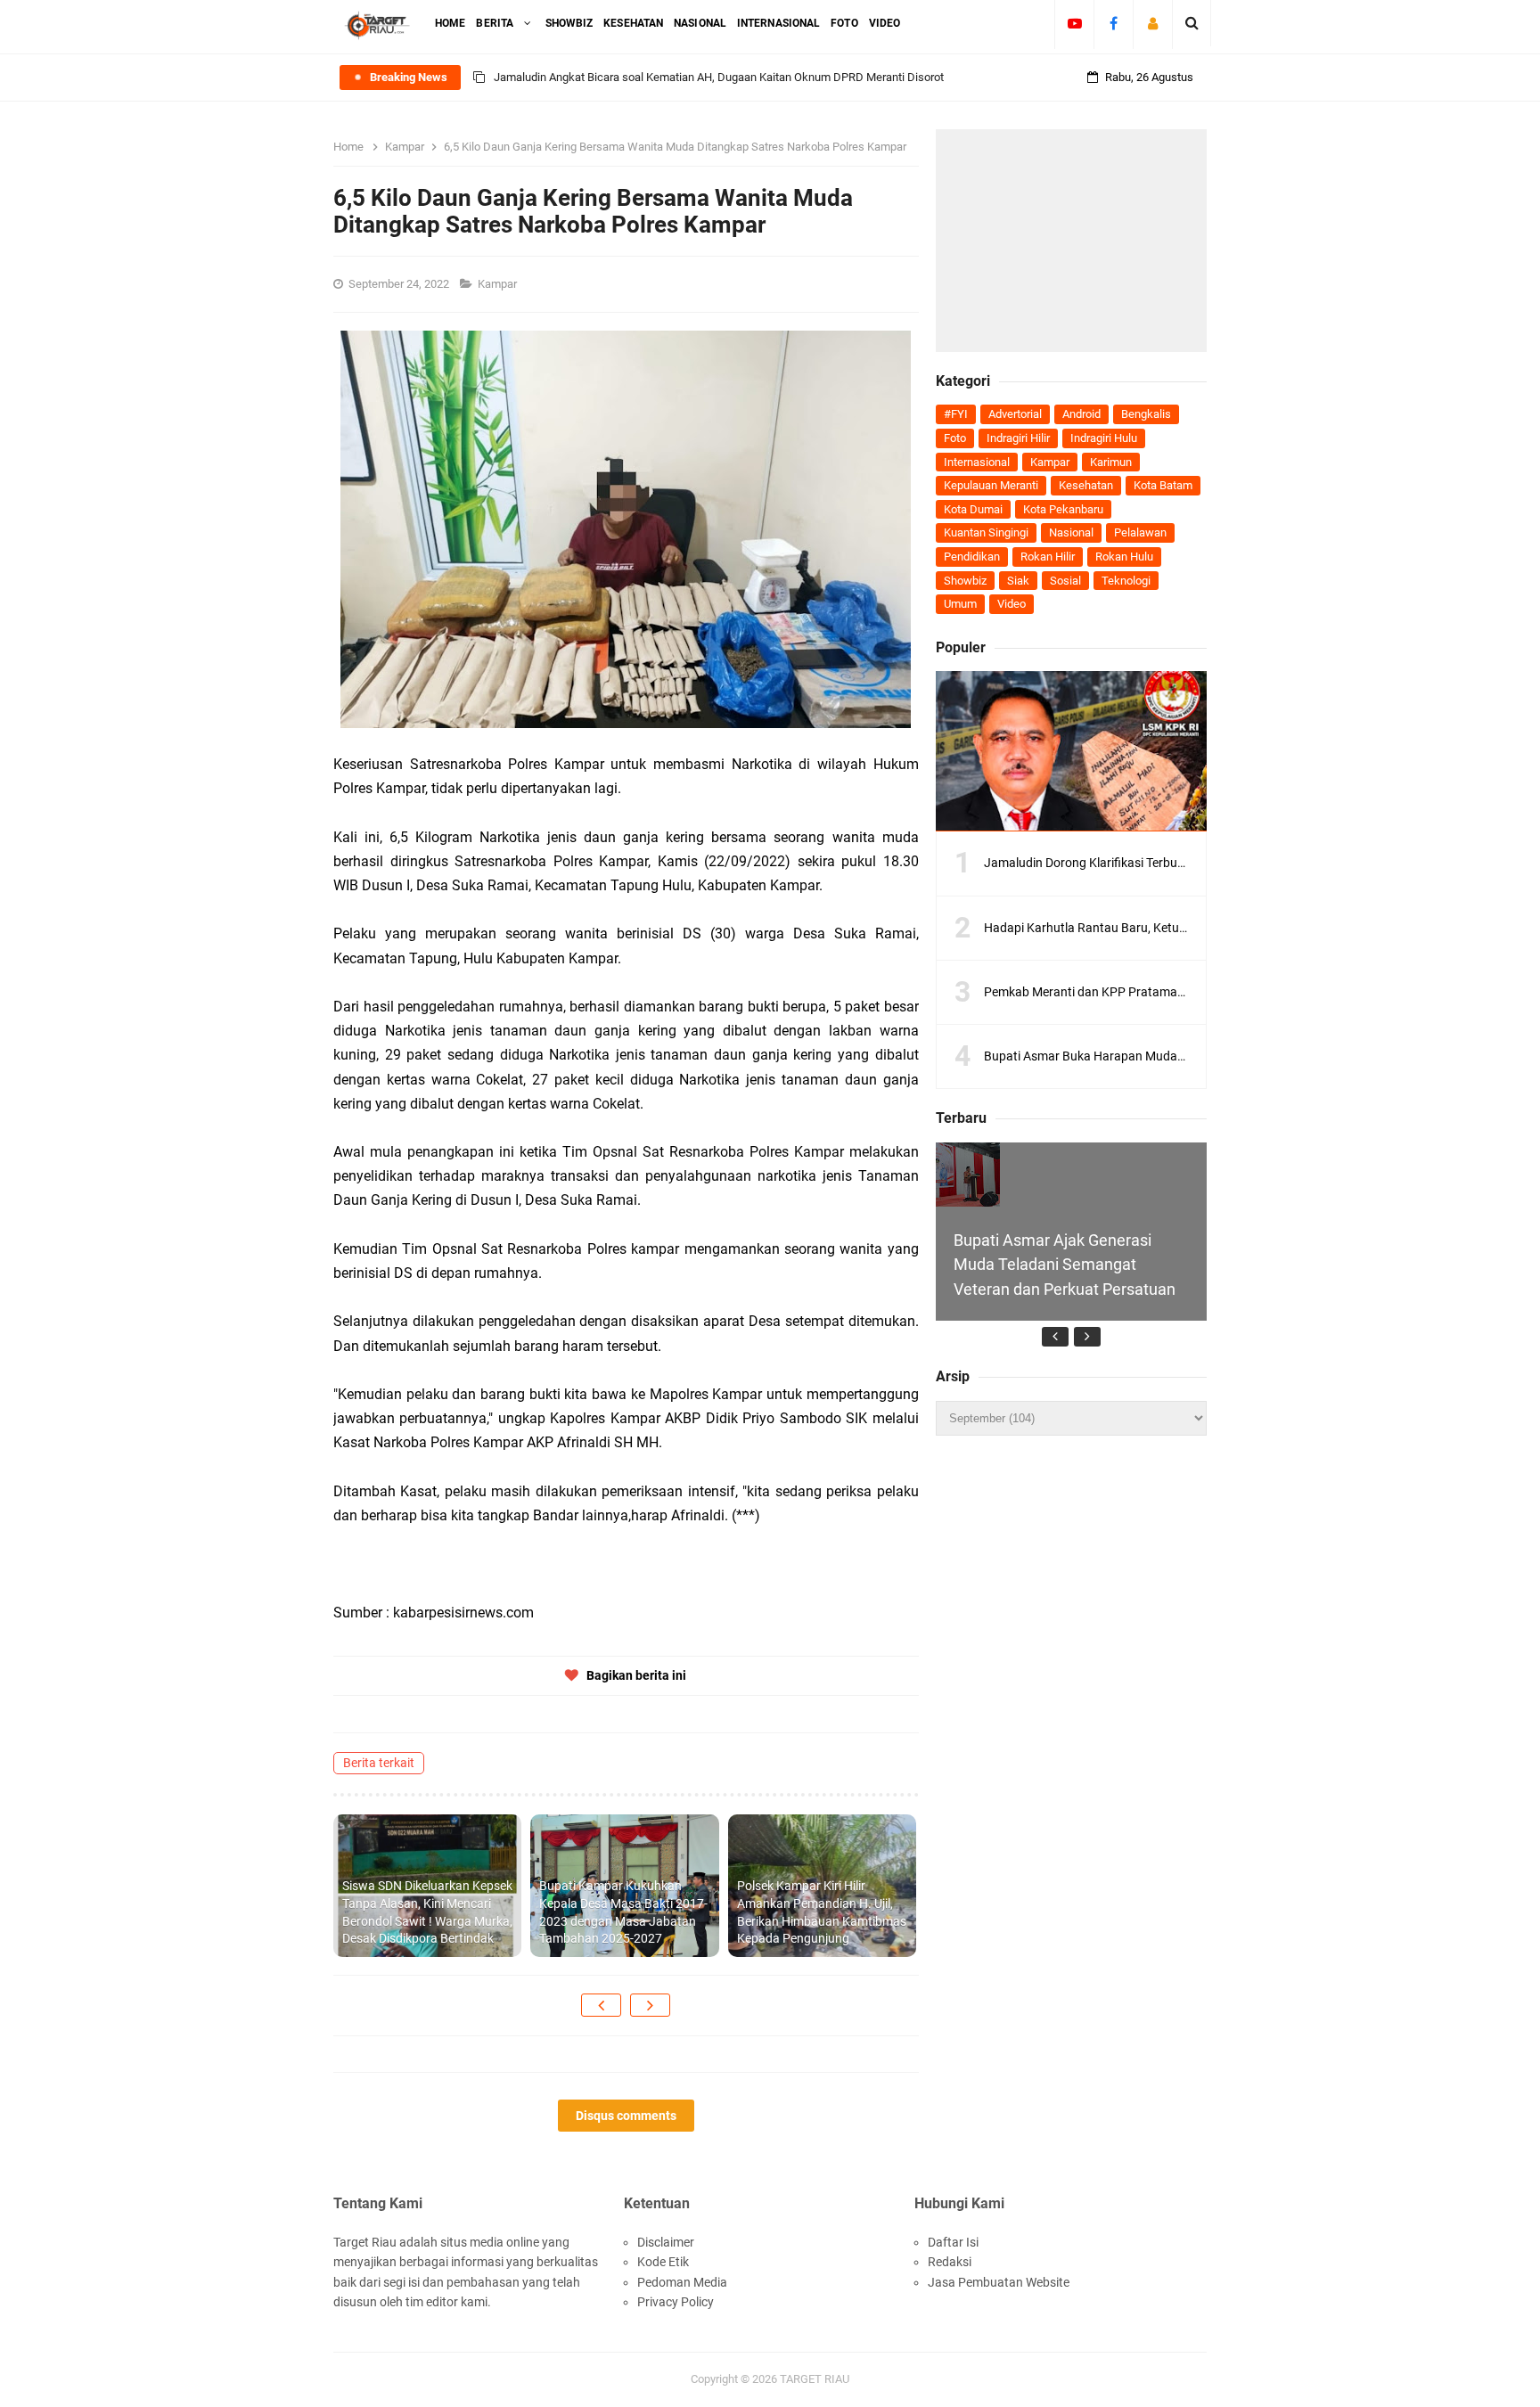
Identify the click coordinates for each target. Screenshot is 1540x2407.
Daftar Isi (953, 2242)
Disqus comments (626, 2116)
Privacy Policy (676, 2302)
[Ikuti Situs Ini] (1153, 23)
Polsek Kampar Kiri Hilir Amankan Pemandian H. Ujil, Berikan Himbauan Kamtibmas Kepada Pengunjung (822, 1912)
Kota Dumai (973, 509)
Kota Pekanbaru (1063, 509)
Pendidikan (972, 557)
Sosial (1065, 581)
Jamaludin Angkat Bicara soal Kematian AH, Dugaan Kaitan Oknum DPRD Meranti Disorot (719, 77)
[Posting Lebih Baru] (601, 2005)
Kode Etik (663, 2262)
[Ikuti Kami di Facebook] (1114, 23)
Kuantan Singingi (986, 532)
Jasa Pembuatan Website (999, 2282)
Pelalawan (1140, 532)
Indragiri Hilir (1018, 438)
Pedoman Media (682, 2282)
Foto (955, 438)
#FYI (956, 414)
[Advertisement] (1071, 241)
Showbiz (965, 581)
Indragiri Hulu (1104, 438)
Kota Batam (1163, 485)
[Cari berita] (1192, 23)
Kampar (499, 284)
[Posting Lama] (650, 2005)
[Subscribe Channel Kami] (1074, 23)
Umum (960, 604)
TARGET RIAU (815, 2379)
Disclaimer (666, 2242)
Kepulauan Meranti (991, 485)
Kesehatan (1086, 485)
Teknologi (1126, 581)
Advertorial (1015, 414)
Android (1081, 414)
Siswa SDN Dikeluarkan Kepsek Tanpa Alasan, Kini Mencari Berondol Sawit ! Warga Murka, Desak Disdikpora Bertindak (427, 1912)
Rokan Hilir (1048, 557)
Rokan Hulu (1124, 557)
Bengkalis (1146, 414)
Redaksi (950, 2262)
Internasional (977, 462)
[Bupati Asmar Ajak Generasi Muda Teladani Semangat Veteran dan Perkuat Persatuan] (968, 1174)
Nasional (1071, 532)
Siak (1018, 581)
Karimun (1111, 462)
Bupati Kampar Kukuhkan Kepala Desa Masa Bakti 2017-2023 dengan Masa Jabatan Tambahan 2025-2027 (623, 1912)
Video (1012, 604)
